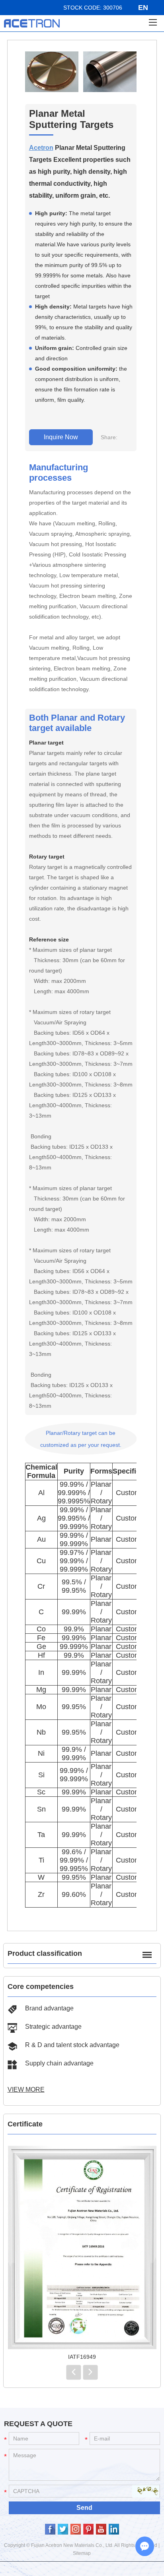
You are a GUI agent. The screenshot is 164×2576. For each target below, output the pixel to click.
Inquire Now (61, 437)
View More (26, 2090)
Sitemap (82, 2553)
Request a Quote (38, 2424)
